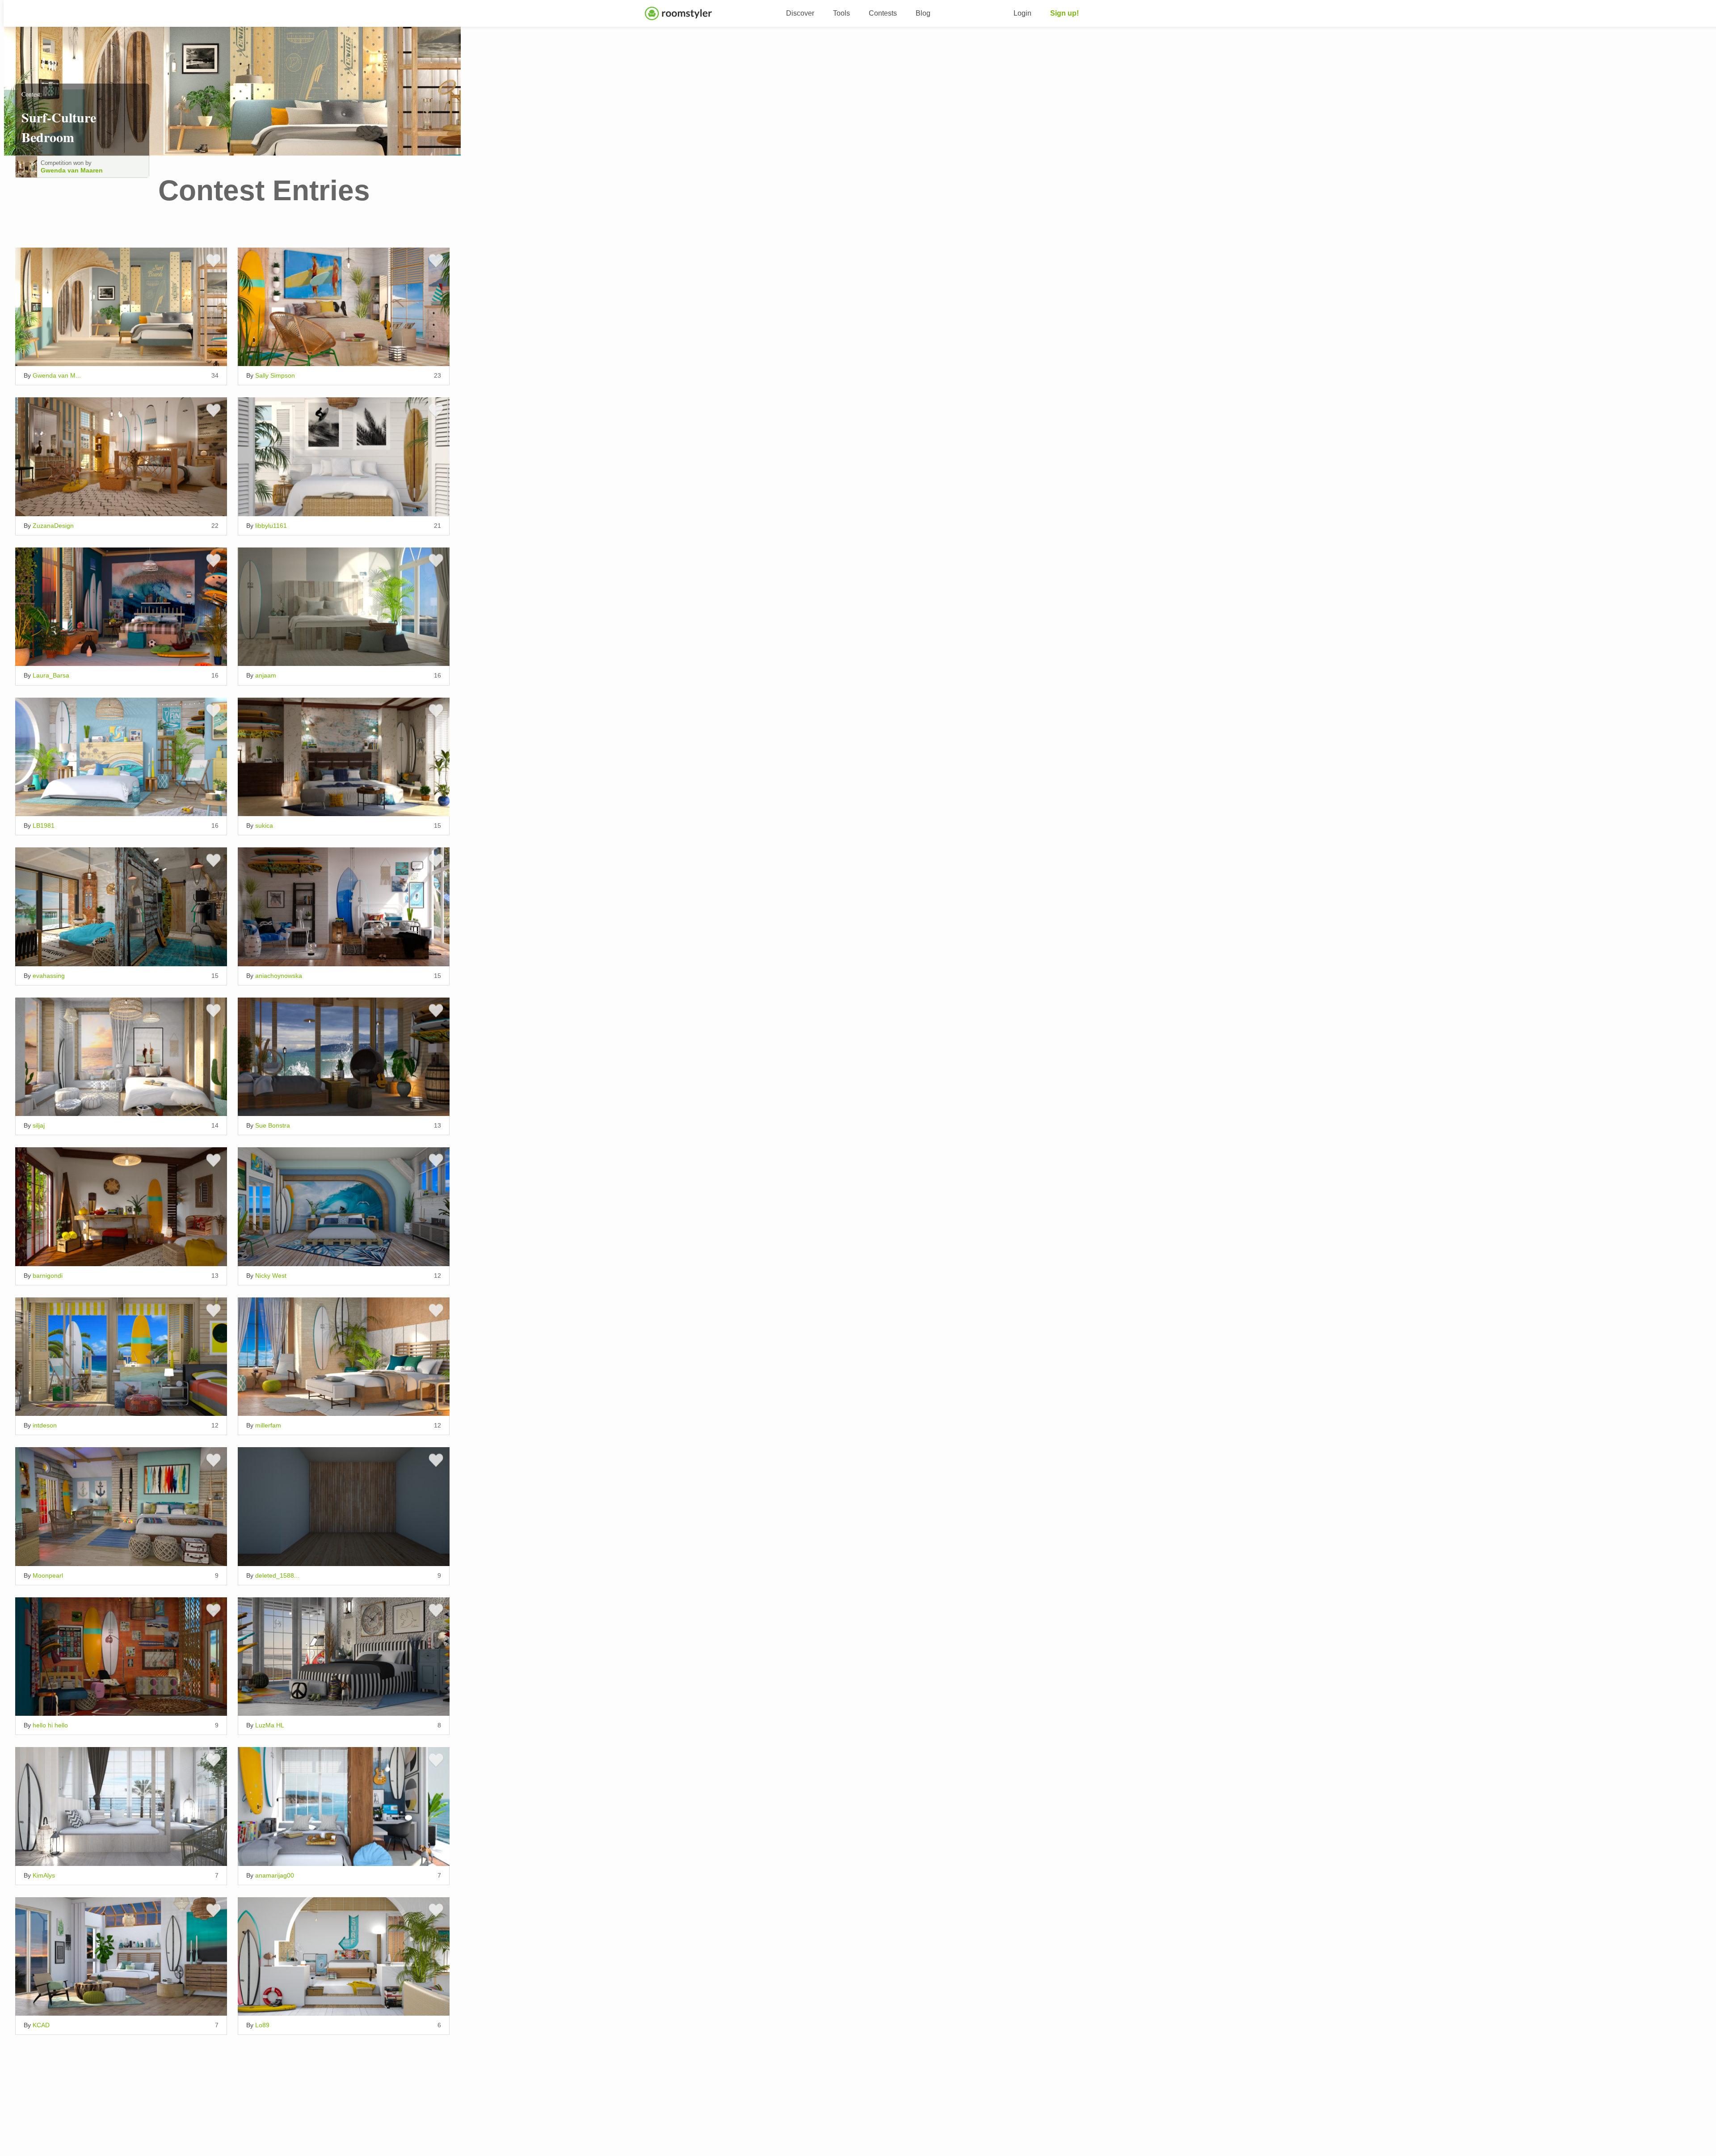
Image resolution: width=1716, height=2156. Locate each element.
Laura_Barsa (51, 675)
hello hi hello (50, 1725)
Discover (800, 13)
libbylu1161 (271, 526)
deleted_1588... (277, 1575)
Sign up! (1064, 13)
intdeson (45, 1425)
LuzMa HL (270, 1725)
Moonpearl (48, 1575)
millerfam (268, 1425)
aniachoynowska (279, 976)
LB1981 (44, 825)
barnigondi (48, 1276)
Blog (923, 13)
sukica (264, 825)
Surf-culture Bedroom (59, 127)
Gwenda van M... (57, 375)
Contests (883, 13)
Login (1022, 13)
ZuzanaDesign (53, 526)
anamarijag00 (275, 1875)
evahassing (49, 976)
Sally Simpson (275, 375)
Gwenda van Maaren (72, 170)
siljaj (39, 1125)
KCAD (41, 2025)
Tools (841, 13)
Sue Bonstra (273, 1125)
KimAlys (44, 1875)
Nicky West (271, 1276)
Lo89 (262, 2025)
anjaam (266, 675)
